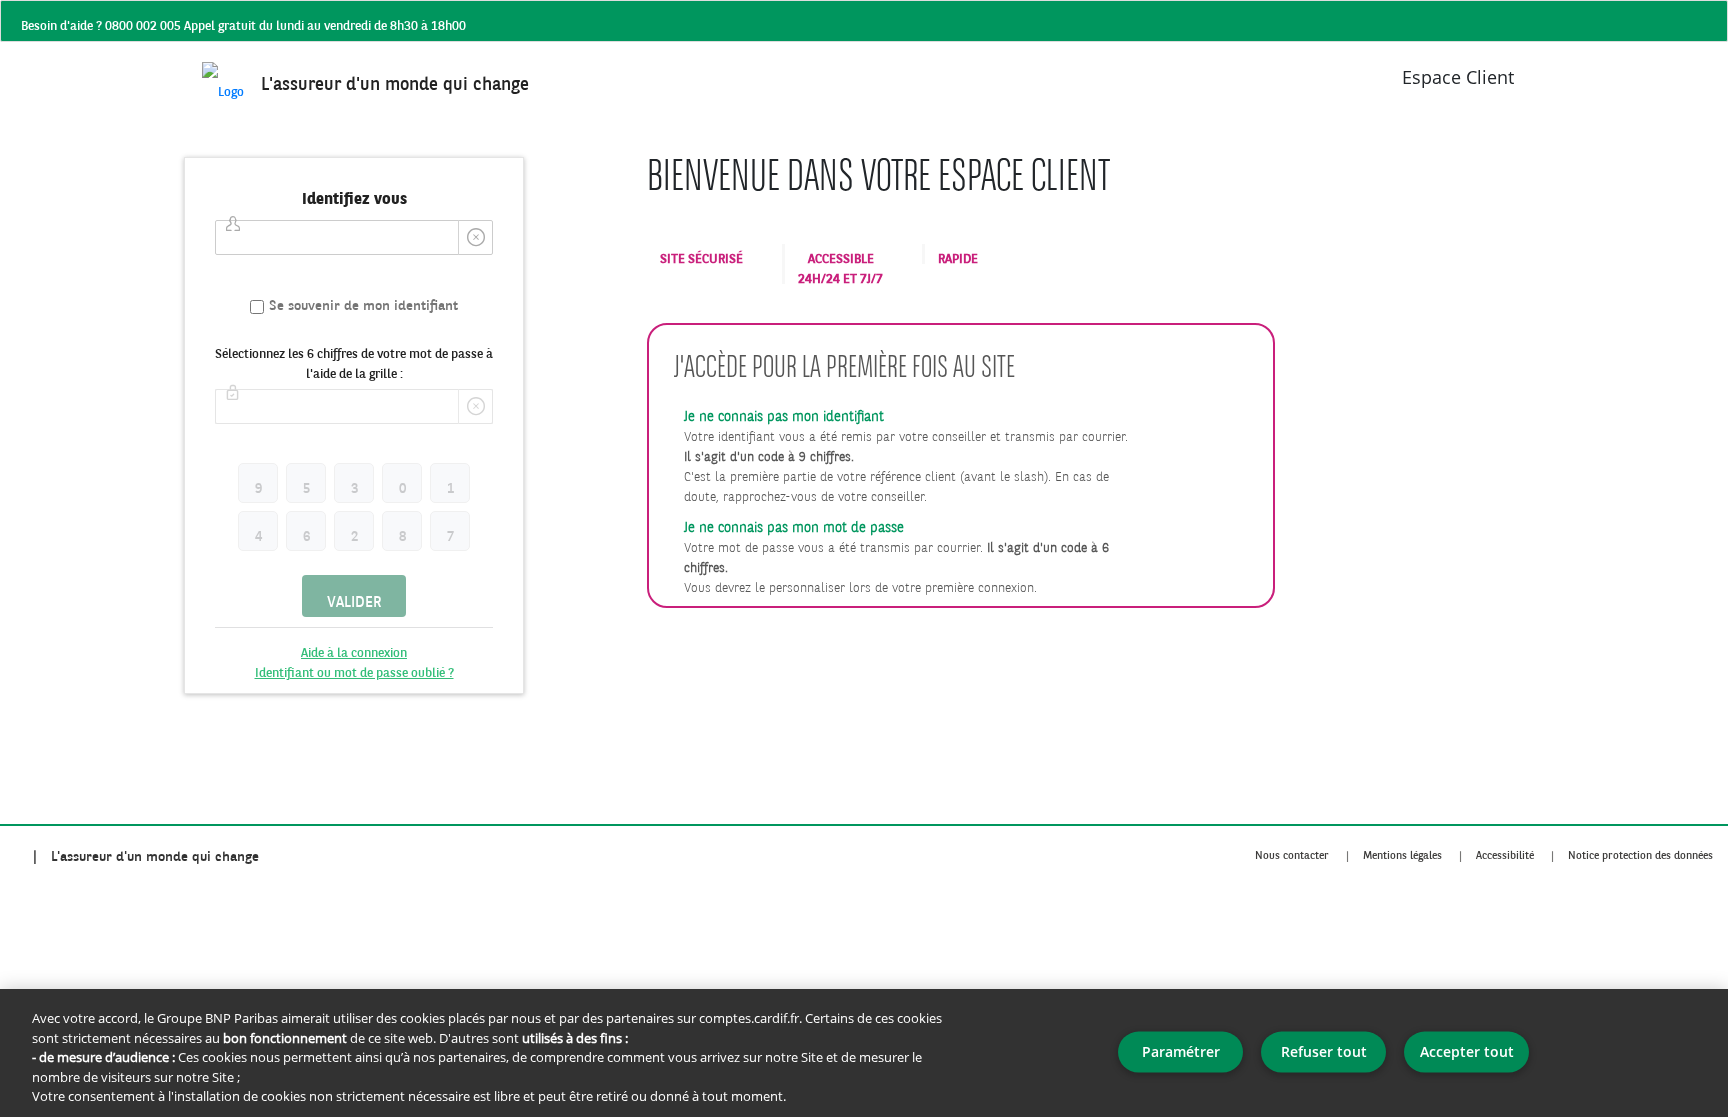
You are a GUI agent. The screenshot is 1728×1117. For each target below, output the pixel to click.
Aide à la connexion (354, 647)
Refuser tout (1324, 1051)
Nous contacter (1292, 850)
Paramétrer (1181, 1051)
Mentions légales (1402, 850)
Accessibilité (1505, 850)
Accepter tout (1467, 1051)
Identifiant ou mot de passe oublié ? (354, 667)
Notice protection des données (1640, 850)
